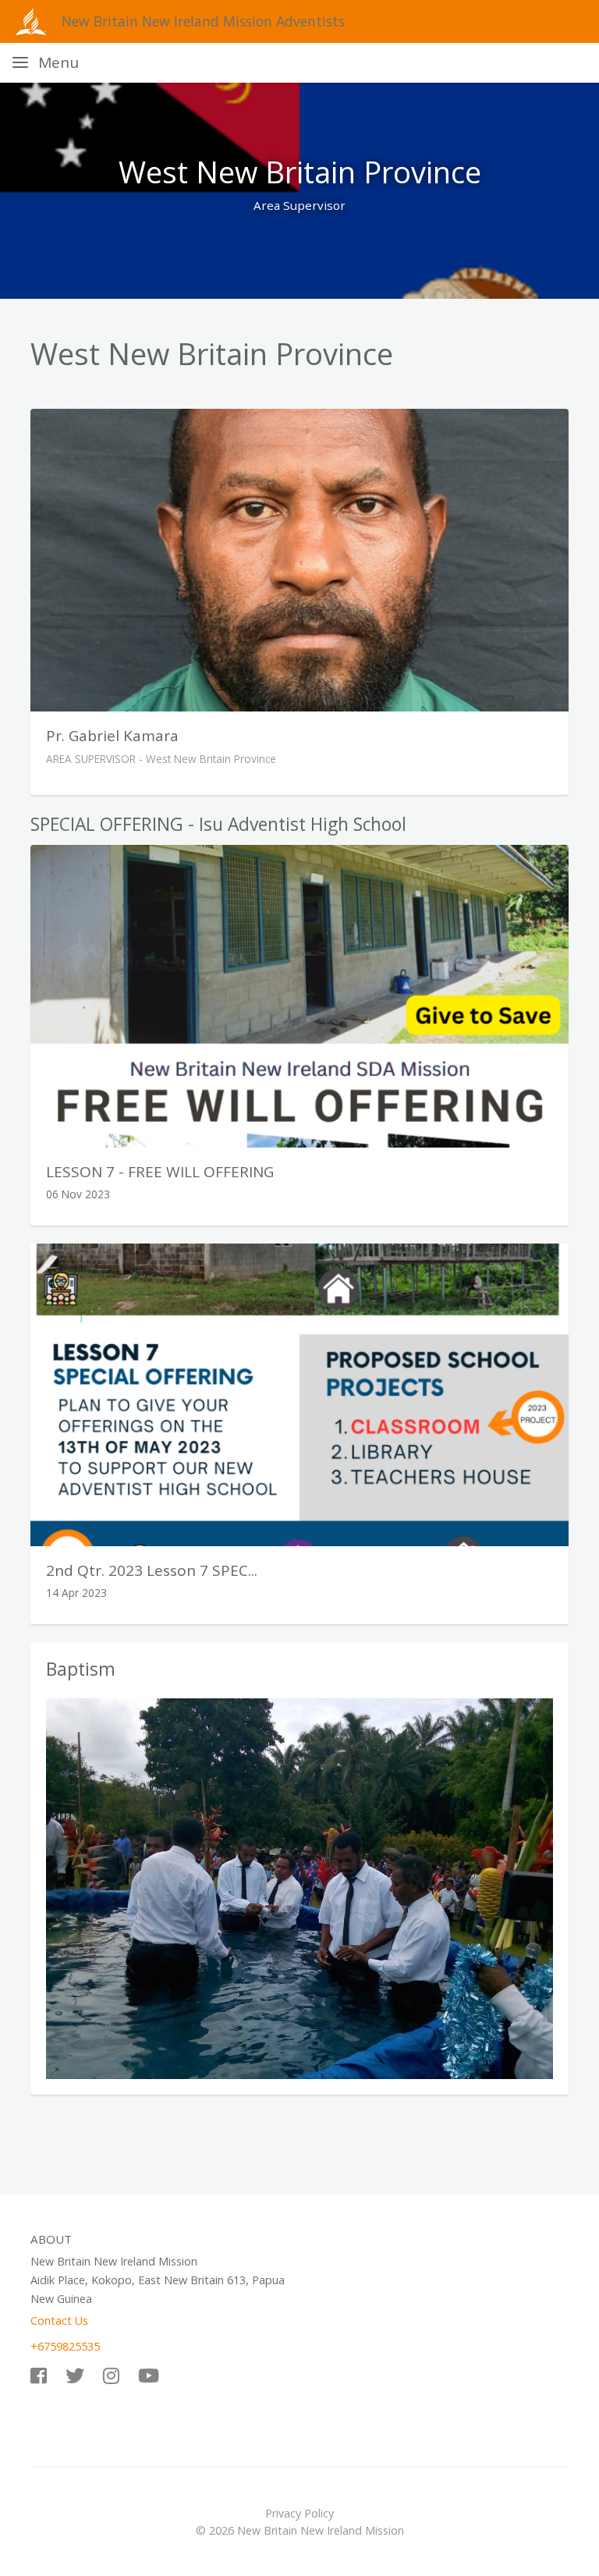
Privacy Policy (299, 2513)
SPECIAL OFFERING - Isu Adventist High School (218, 824)
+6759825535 (65, 2346)
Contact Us (59, 2321)
